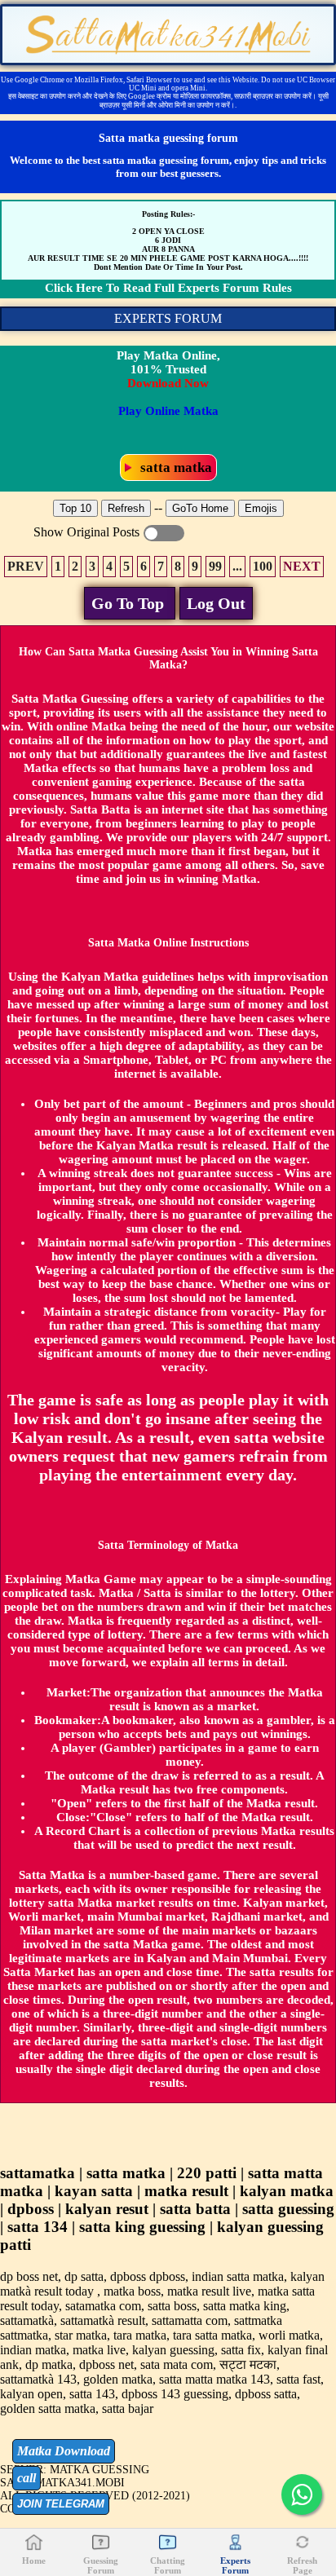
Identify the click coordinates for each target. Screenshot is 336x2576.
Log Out (216, 603)
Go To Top (130, 603)
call (27, 2478)
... (237, 566)
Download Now (168, 383)
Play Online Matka (168, 411)
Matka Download (64, 2451)
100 (263, 566)
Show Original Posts (164, 533)
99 (215, 566)
